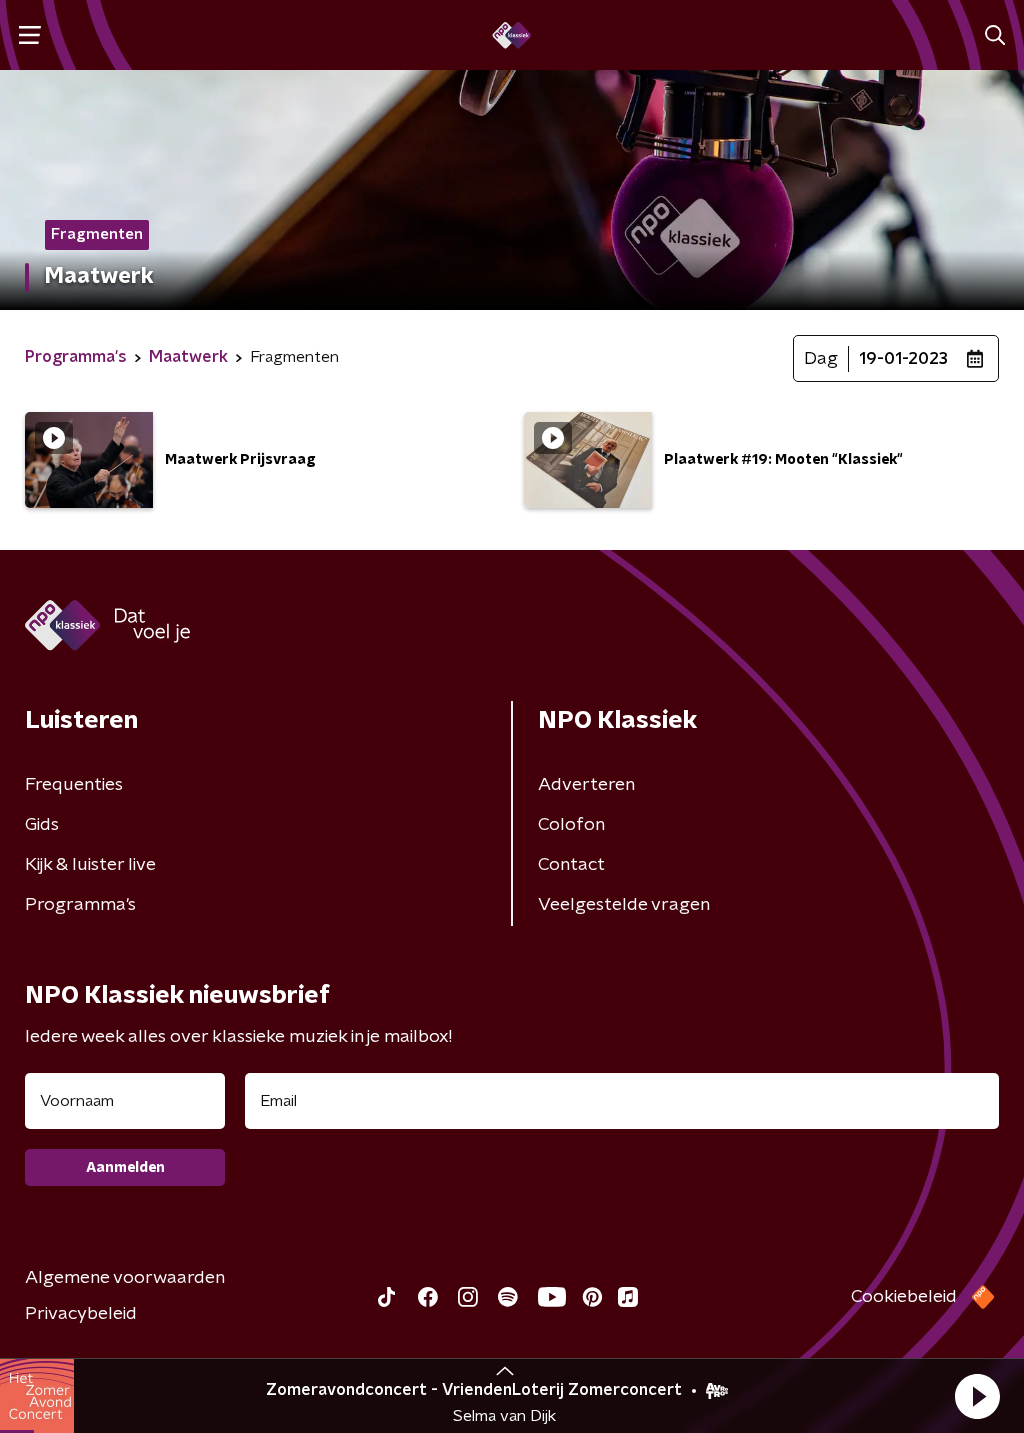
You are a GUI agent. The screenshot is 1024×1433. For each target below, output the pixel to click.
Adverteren (586, 785)
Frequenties (74, 785)
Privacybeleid (81, 1314)
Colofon (571, 825)
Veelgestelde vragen (624, 905)
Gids (42, 825)
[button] (977, 1396)
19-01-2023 (903, 359)
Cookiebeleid (904, 1297)
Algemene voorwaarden (125, 1278)
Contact (571, 865)
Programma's (80, 905)
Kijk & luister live (90, 865)
